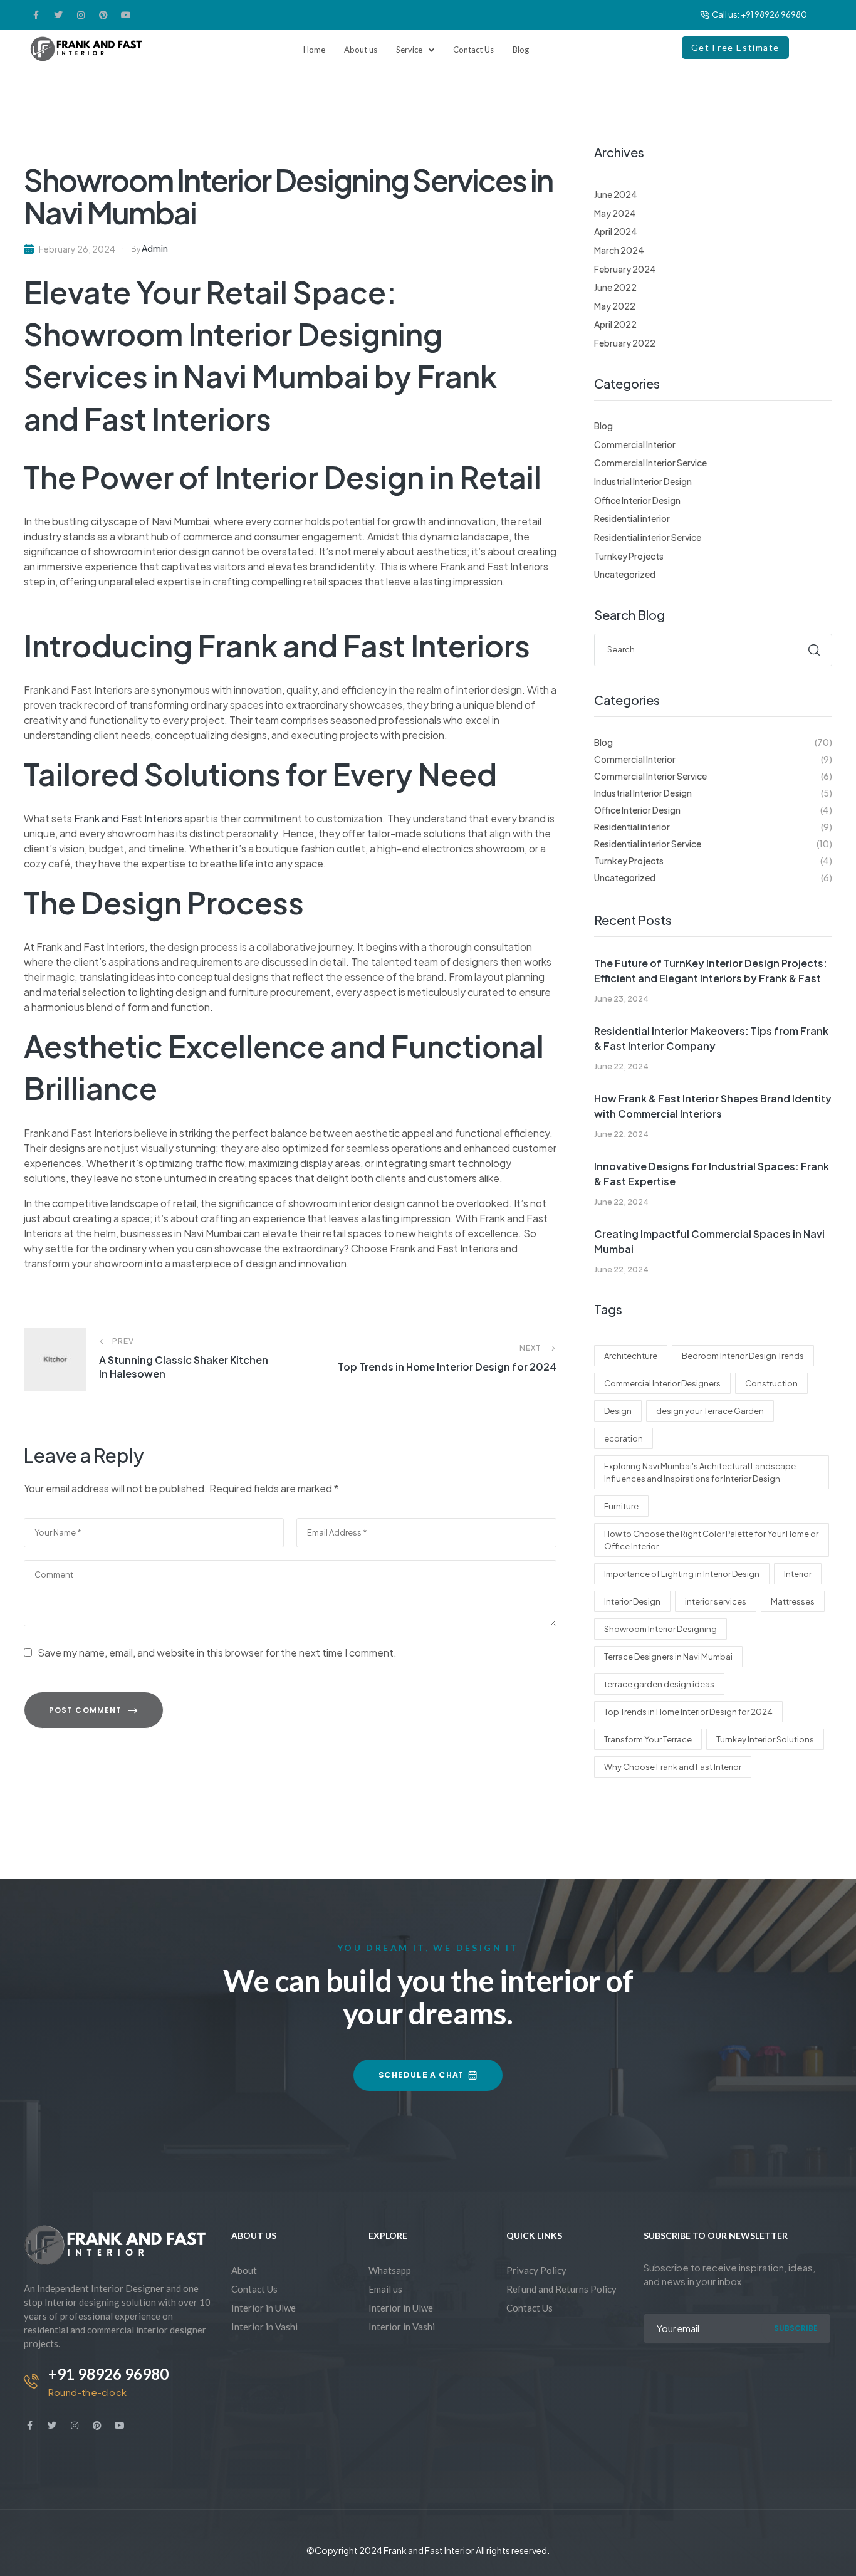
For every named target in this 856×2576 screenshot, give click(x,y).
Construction (771, 1383)
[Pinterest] (103, 15)
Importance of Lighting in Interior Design (682, 1574)
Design (618, 1411)
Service (409, 50)
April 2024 (616, 231)
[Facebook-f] (36, 15)
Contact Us (473, 50)
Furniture (621, 1506)
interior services (716, 1601)
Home (314, 50)
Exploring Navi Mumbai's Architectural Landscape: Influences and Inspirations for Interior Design (701, 1472)
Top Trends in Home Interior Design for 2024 (688, 1712)
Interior (798, 1574)
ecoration (624, 1438)
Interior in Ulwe (264, 2308)
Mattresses (793, 1601)
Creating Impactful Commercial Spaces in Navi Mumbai (709, 1241)
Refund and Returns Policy (561, 2289)
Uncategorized (625, 574)
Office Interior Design (637, 500)
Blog (521, 50)
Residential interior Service (648, 537)
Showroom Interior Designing (660, 1629)
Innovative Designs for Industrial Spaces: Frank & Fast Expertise (712, 1174)
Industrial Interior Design (643, 481)
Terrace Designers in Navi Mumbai (668, 1657)
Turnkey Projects (629, 556)
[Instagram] (81, 15)
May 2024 (615, 213)
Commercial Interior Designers (662, 1383)
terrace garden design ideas (659, 1684)
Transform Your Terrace (648, 1739)
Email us (385, 2289)
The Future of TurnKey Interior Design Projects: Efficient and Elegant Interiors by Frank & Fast (711, 971)
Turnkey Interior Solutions (765, 1739)
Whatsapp (390, 2270)
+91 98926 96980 (108, 2374)
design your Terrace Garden (710, 1411)
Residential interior (632, 518)
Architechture (631, 1356)
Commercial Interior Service (650, 463)
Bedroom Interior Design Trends (743, 1356)
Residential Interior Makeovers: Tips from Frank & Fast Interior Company (711, 1038)
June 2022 (615, 287)
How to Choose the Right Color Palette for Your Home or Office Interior (711, 1540)
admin (155, 248)
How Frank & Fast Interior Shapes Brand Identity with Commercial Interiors (713, 1106)
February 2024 (625, 269)
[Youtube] (126, 15)
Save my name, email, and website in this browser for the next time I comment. (217, 1652)
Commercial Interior (635, 444)
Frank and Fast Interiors (127, 818)
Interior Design (632, 1601)
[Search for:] (713, 649)
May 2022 (615, 306)
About (244, 2270)
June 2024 (616, 194)
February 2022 (625, 343)
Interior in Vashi (264, 2327)
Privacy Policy (536, 2270)
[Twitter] (58, 15)
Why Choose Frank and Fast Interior (673, 1767)
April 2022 (615, 324)
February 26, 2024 (77, 249)
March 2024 (619, 250)
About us (361, 50)
